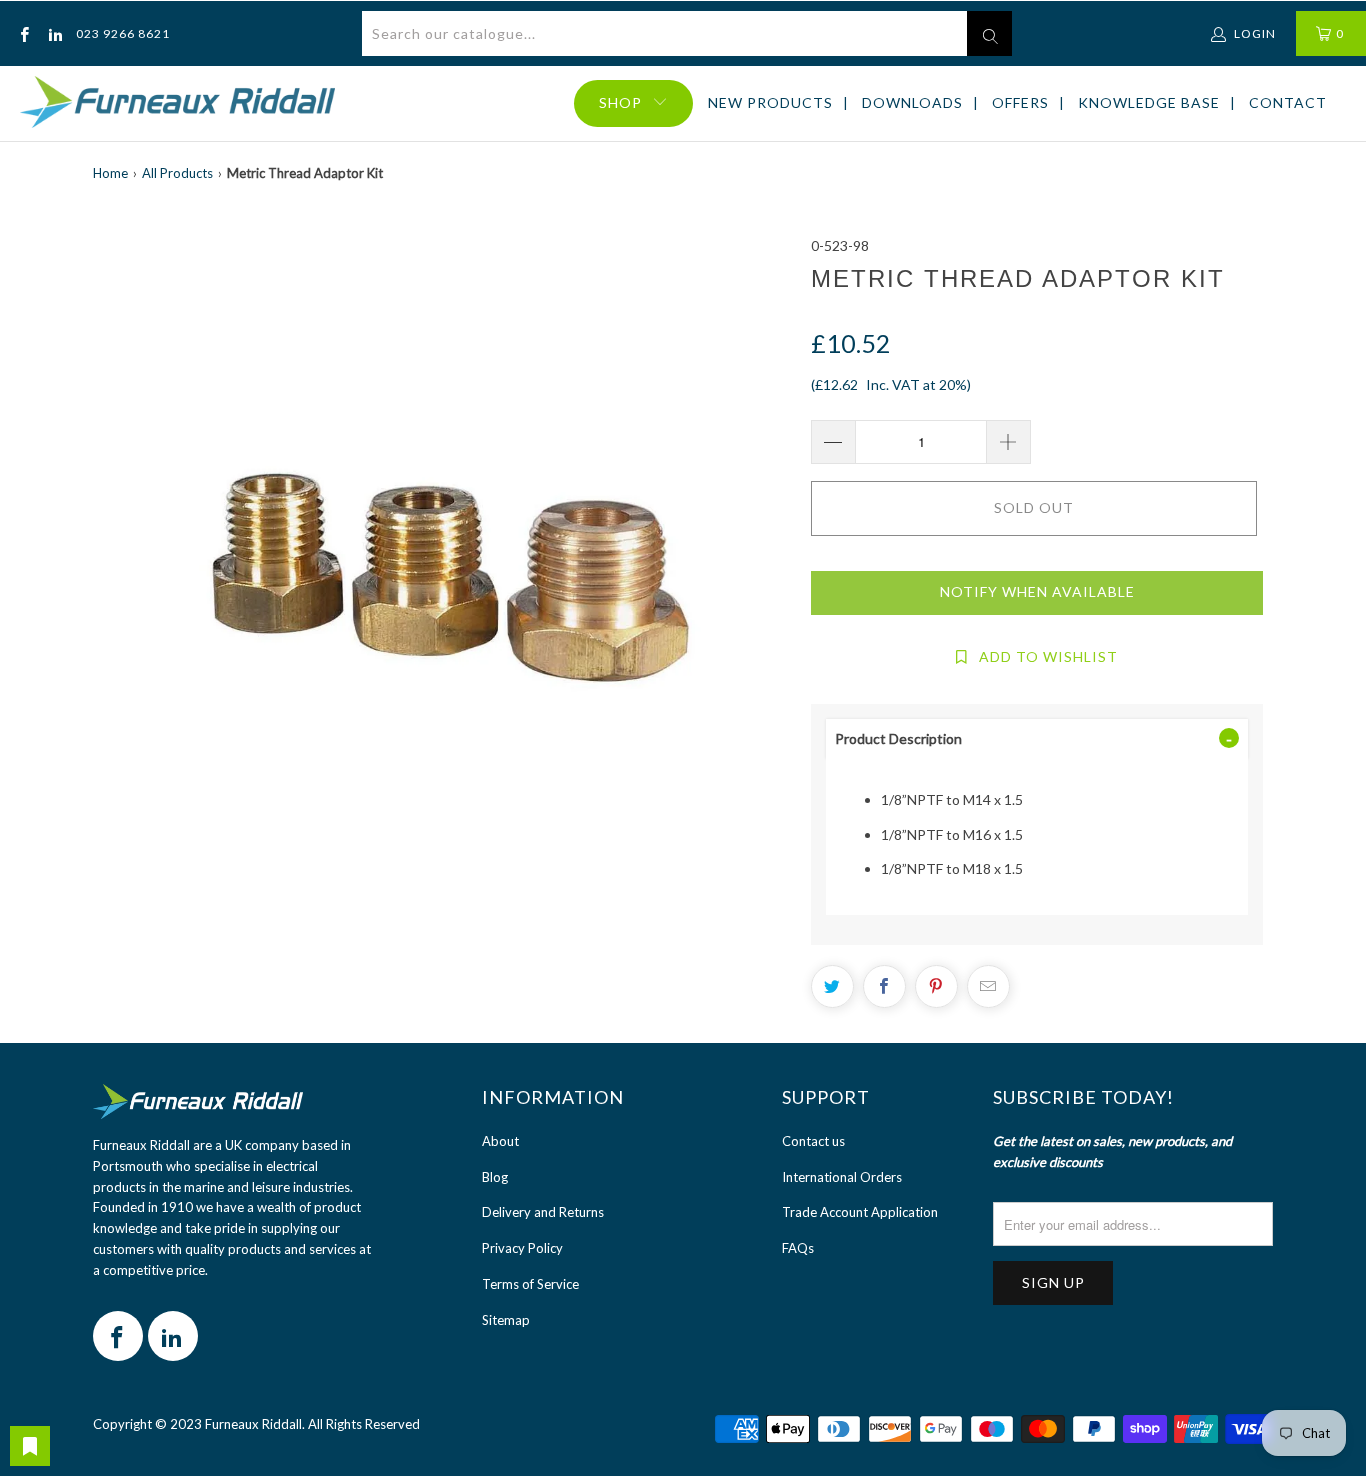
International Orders (842, 1177)
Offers (1020, 102)
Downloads (912, 102)
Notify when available (1037, 591)
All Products (177, 173)
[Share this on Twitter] (832, 986)
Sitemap (506, 1320)
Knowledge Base (1149, 102)
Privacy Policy (522, 1248)
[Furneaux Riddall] (177, 103)
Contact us (813, 1141)
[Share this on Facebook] (884, 986)
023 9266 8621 (123, 33)
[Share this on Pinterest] (936, 986)
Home (110, 173)
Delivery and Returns (543, 1212)
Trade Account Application (860, 1212)
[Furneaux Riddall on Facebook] (23, 33)
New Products (770, 102)
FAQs (798, 1248)
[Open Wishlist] (30, 1446)
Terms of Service (530, 1284)
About (500, 1141)
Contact (1288, 102)
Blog (495, 1177)
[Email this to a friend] (988, 986)
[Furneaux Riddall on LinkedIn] (53, 33)
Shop (620, 102)
